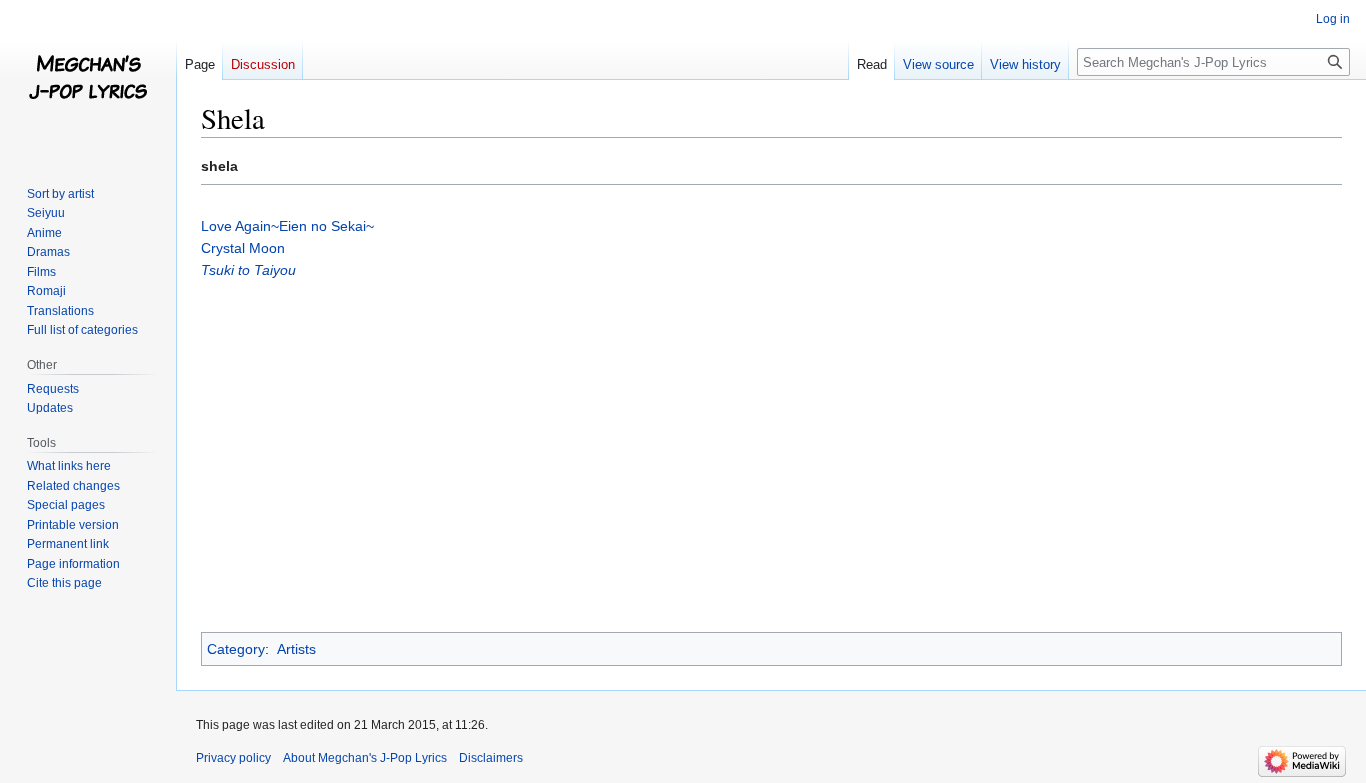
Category (236, 649)
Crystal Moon (243, 248)
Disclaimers (491, 758)
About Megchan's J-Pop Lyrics (365, 758)
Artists (296, 649)
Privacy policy (233, 758)
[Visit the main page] (88, 80)
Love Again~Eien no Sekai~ (287, 226)
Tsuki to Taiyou (248, 270)
